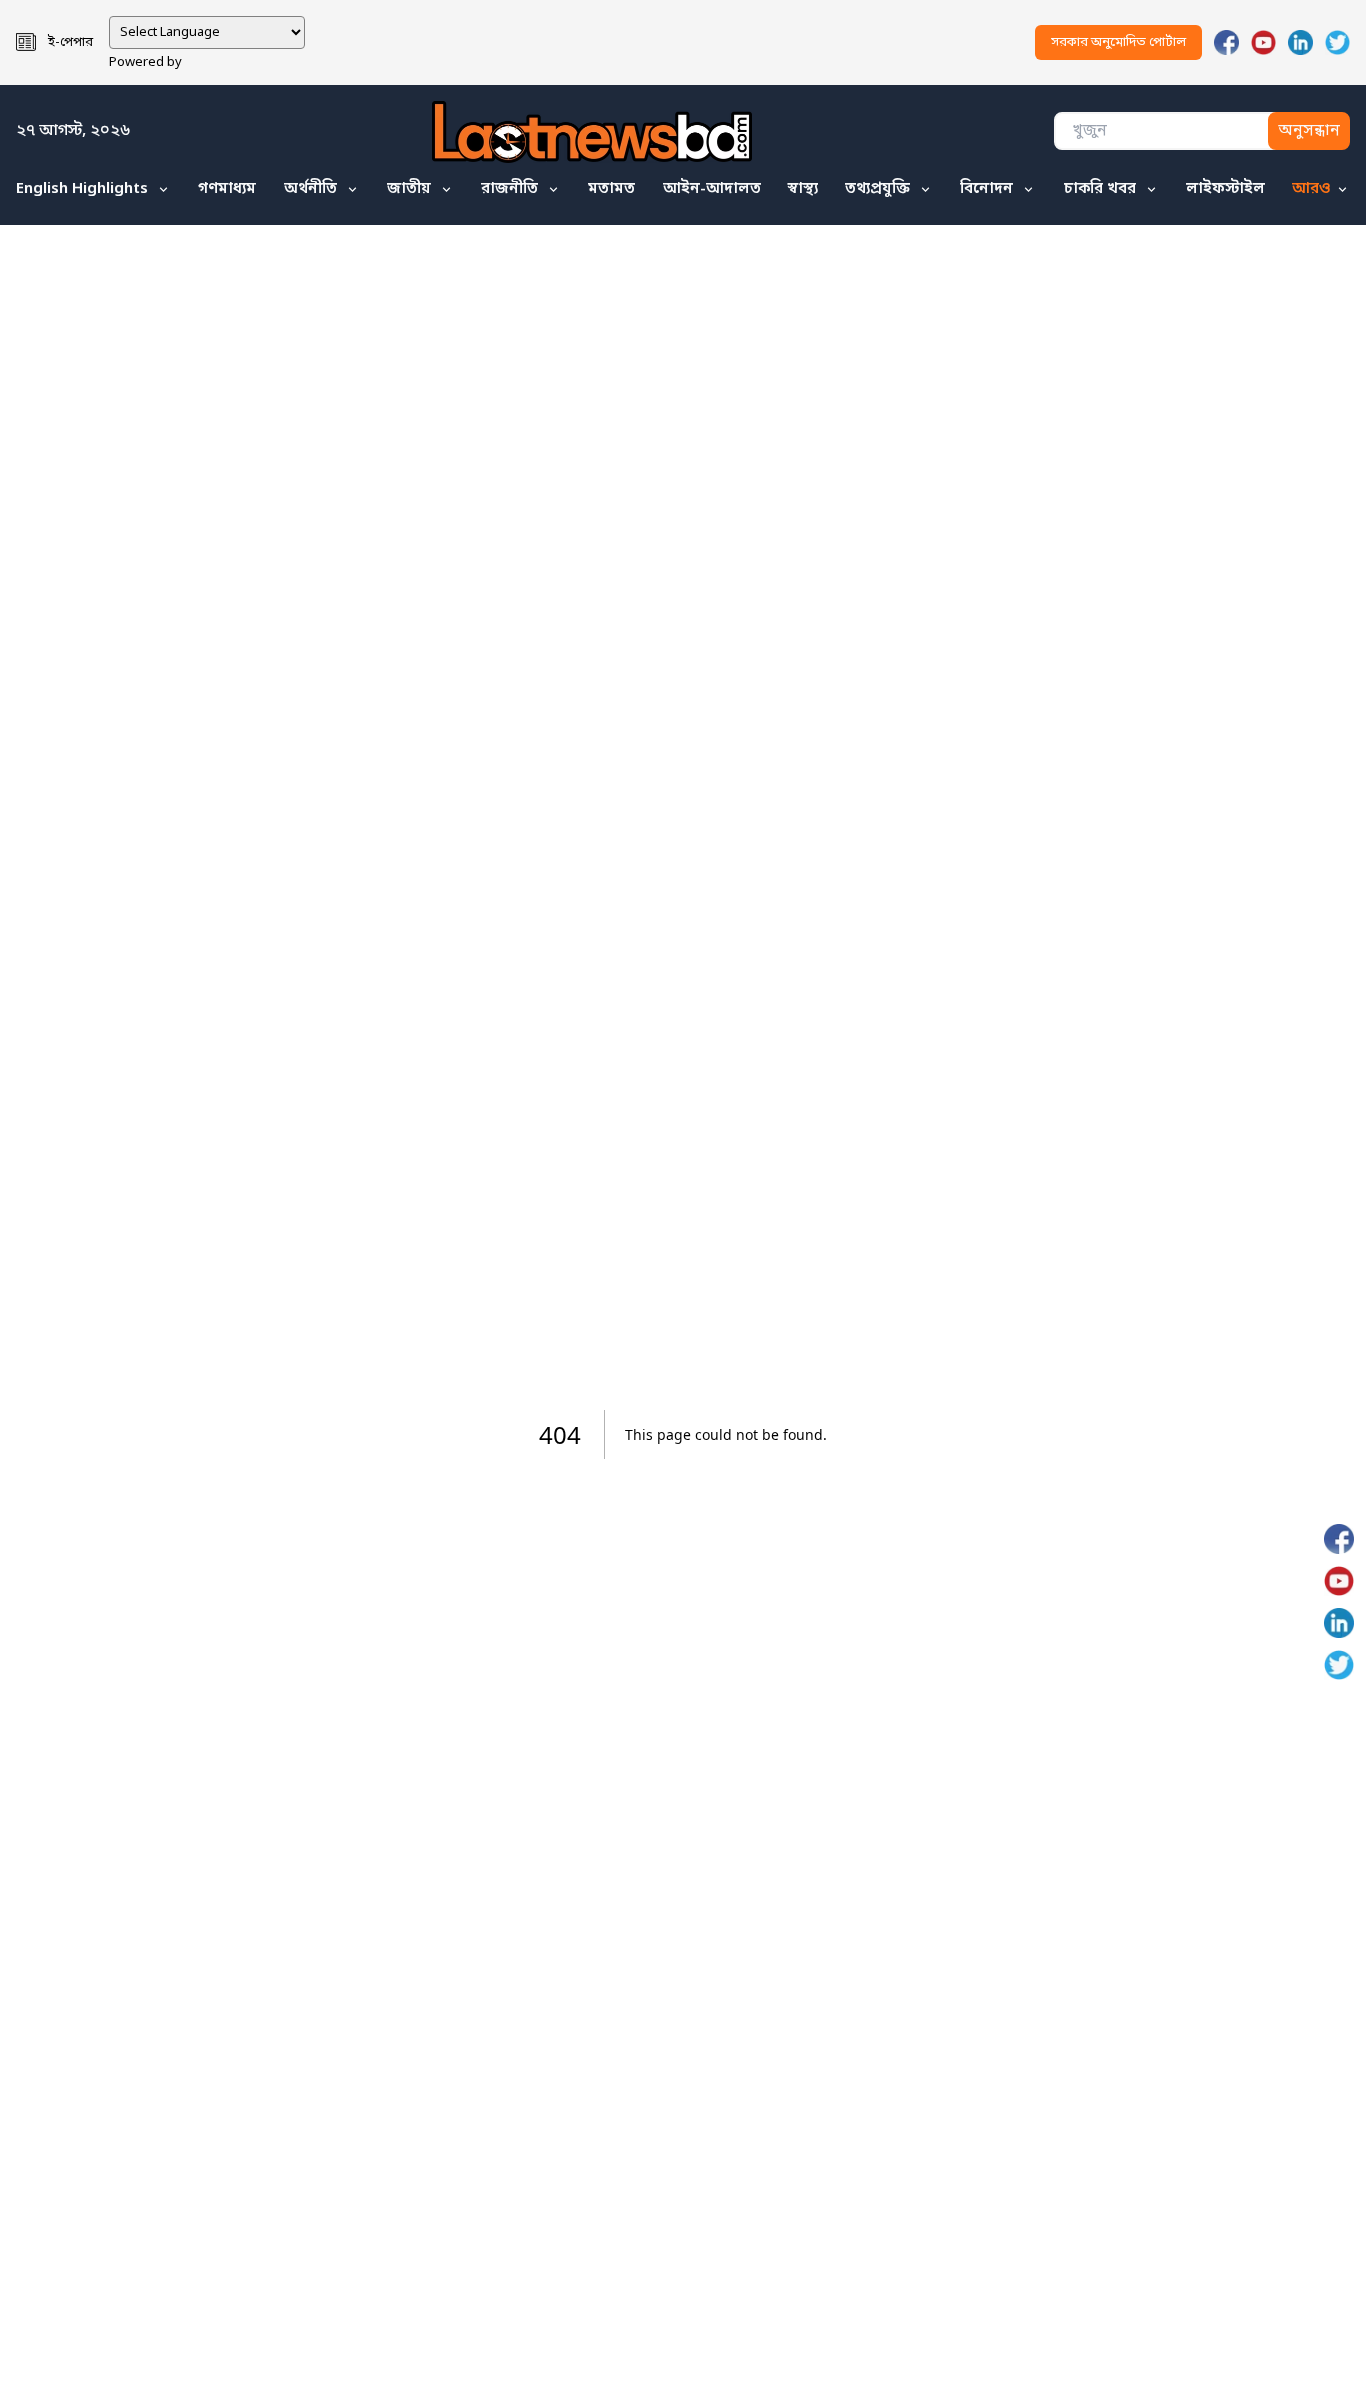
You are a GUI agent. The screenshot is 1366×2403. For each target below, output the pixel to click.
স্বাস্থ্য (803, 189)
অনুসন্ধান (1309, 131)
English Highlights (82, 189)
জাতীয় (409, 189)
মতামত (611, 189)
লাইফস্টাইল (1225, 189)
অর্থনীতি (310, 189)
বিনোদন (986, 189)
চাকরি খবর (1100, 189)
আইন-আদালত (712, 189)
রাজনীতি (509, 189)
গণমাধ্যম (227, 189)
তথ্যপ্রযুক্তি (877, 189)
